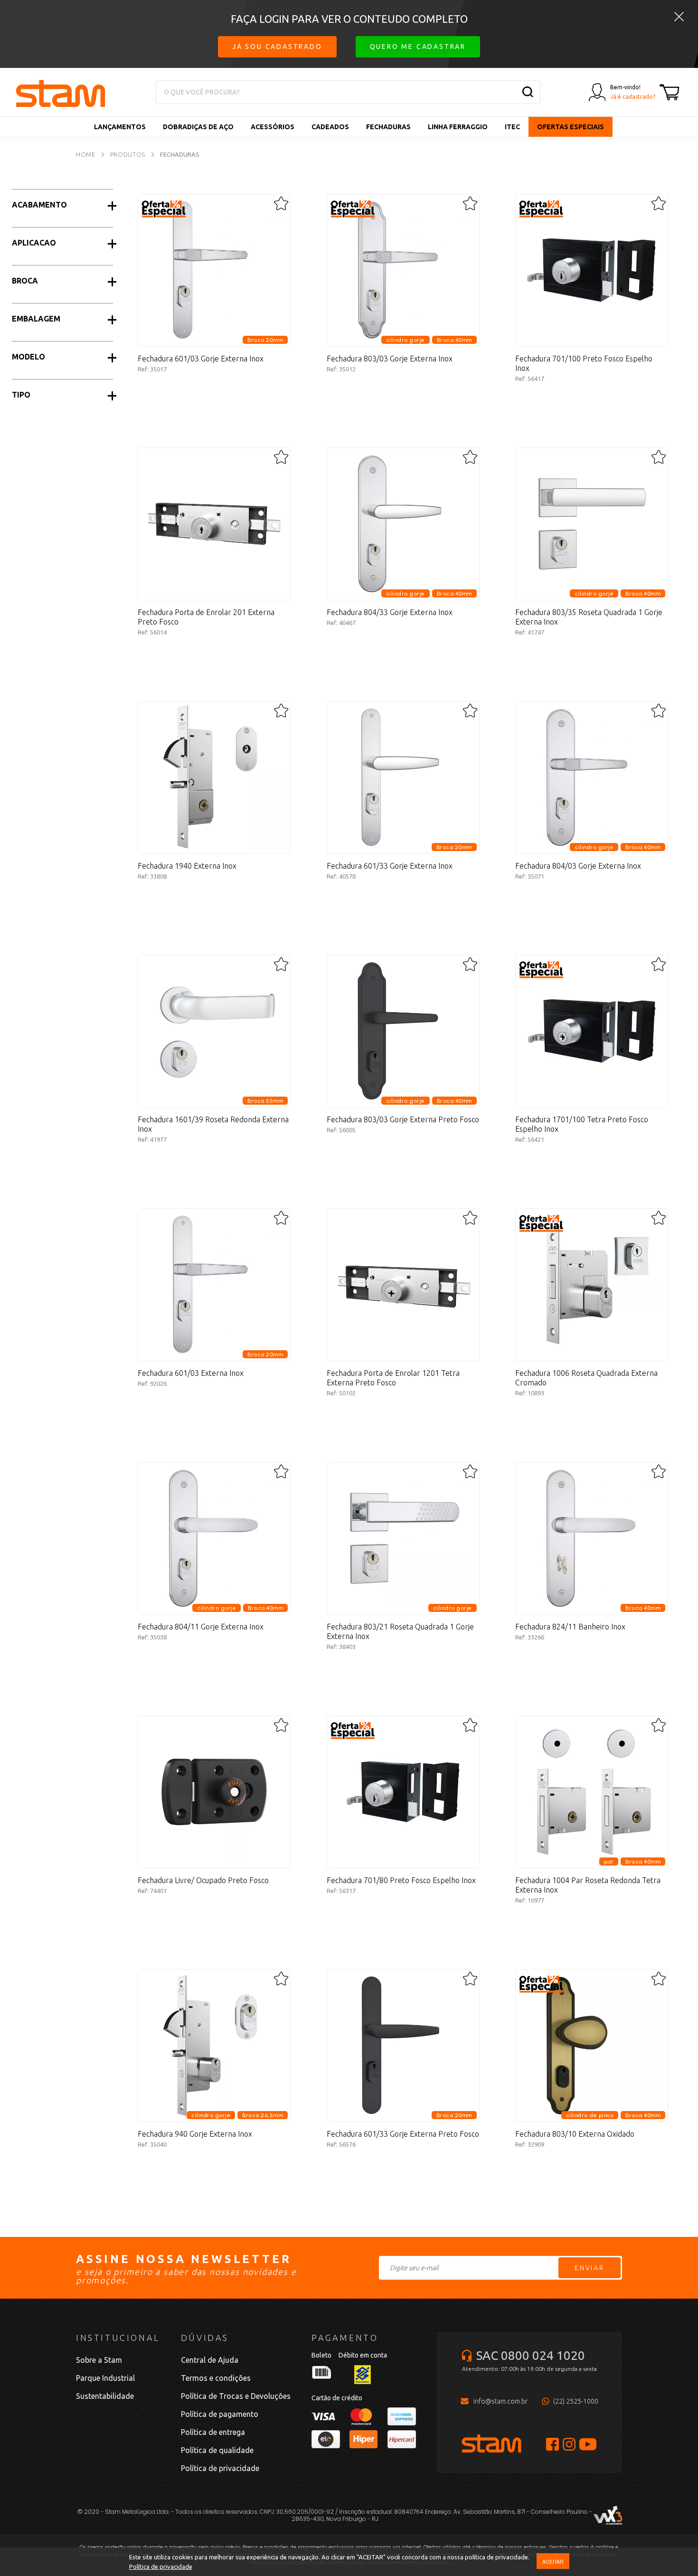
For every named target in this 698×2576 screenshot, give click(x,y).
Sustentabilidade (105, 2396)
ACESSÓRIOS (273, 127)
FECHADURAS (388, 127)
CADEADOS (330, 127)
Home (86, 154)
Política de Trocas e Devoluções (236, 2396)
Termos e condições (216, 2378)
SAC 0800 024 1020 (531, 2355)
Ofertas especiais (571, 127)
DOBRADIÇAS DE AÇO (198, 127)
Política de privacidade (161, 2567)
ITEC (512, 127)
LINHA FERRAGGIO (458, 127)
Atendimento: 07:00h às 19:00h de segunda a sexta (529, 2369)
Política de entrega (213, 2432)
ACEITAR (553, 2562)
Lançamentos (120, 127)
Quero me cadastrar (418, 47)
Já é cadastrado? (633, 97)
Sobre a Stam (99, 2360)
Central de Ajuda (210, 2360)
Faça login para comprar (214, 411)
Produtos (128, 154)
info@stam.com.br (500, 2401)
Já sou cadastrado (277, 47)
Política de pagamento (220, 2414)
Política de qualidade (217, 2450)
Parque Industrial (105, 2378)
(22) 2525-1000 (576, 2401)
